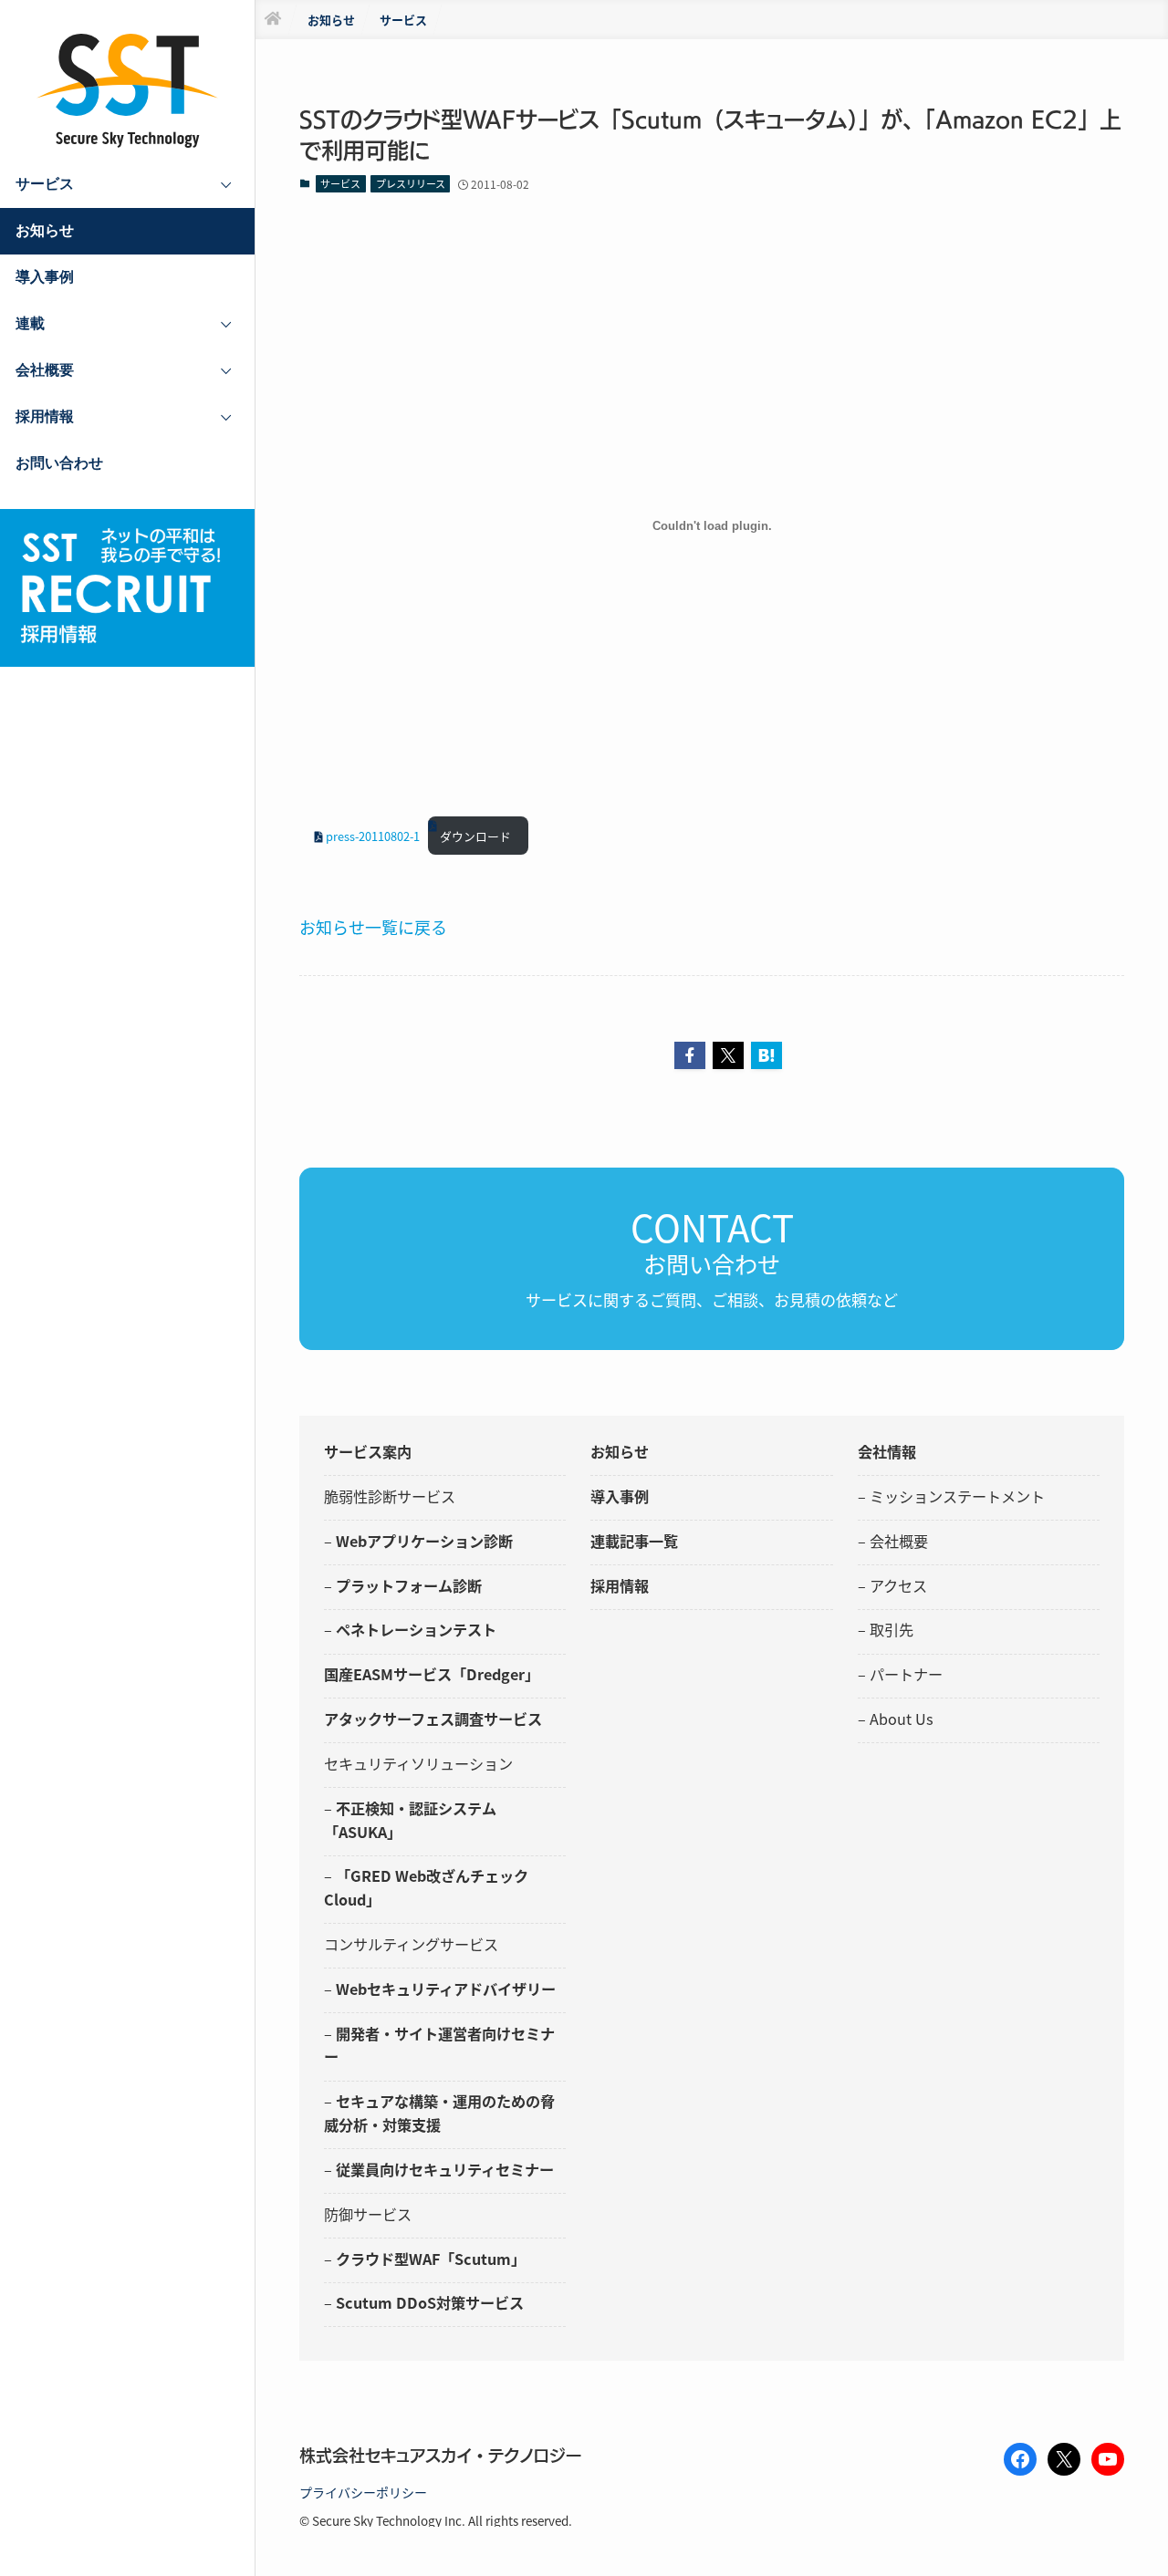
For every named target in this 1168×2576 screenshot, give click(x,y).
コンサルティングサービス (411, 1944)
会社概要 (899, 1541)
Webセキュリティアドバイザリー (446, 1989)
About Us (902, 1719)
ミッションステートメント (957, 1496)
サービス (340, 183)
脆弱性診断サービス (390, 1496)
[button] (690, 1055)
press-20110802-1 (373, 836)
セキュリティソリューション (418, 1763)
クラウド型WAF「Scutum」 (431, 2259)
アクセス (898, 1585)
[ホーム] (273, 20)
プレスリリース (411, 183)
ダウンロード (475, 836)
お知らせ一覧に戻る (373, 927)
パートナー (906, 1674)
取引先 (892, 1629)
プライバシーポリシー (363, 2492)
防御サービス (368, 2214)
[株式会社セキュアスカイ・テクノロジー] (128, 91)
